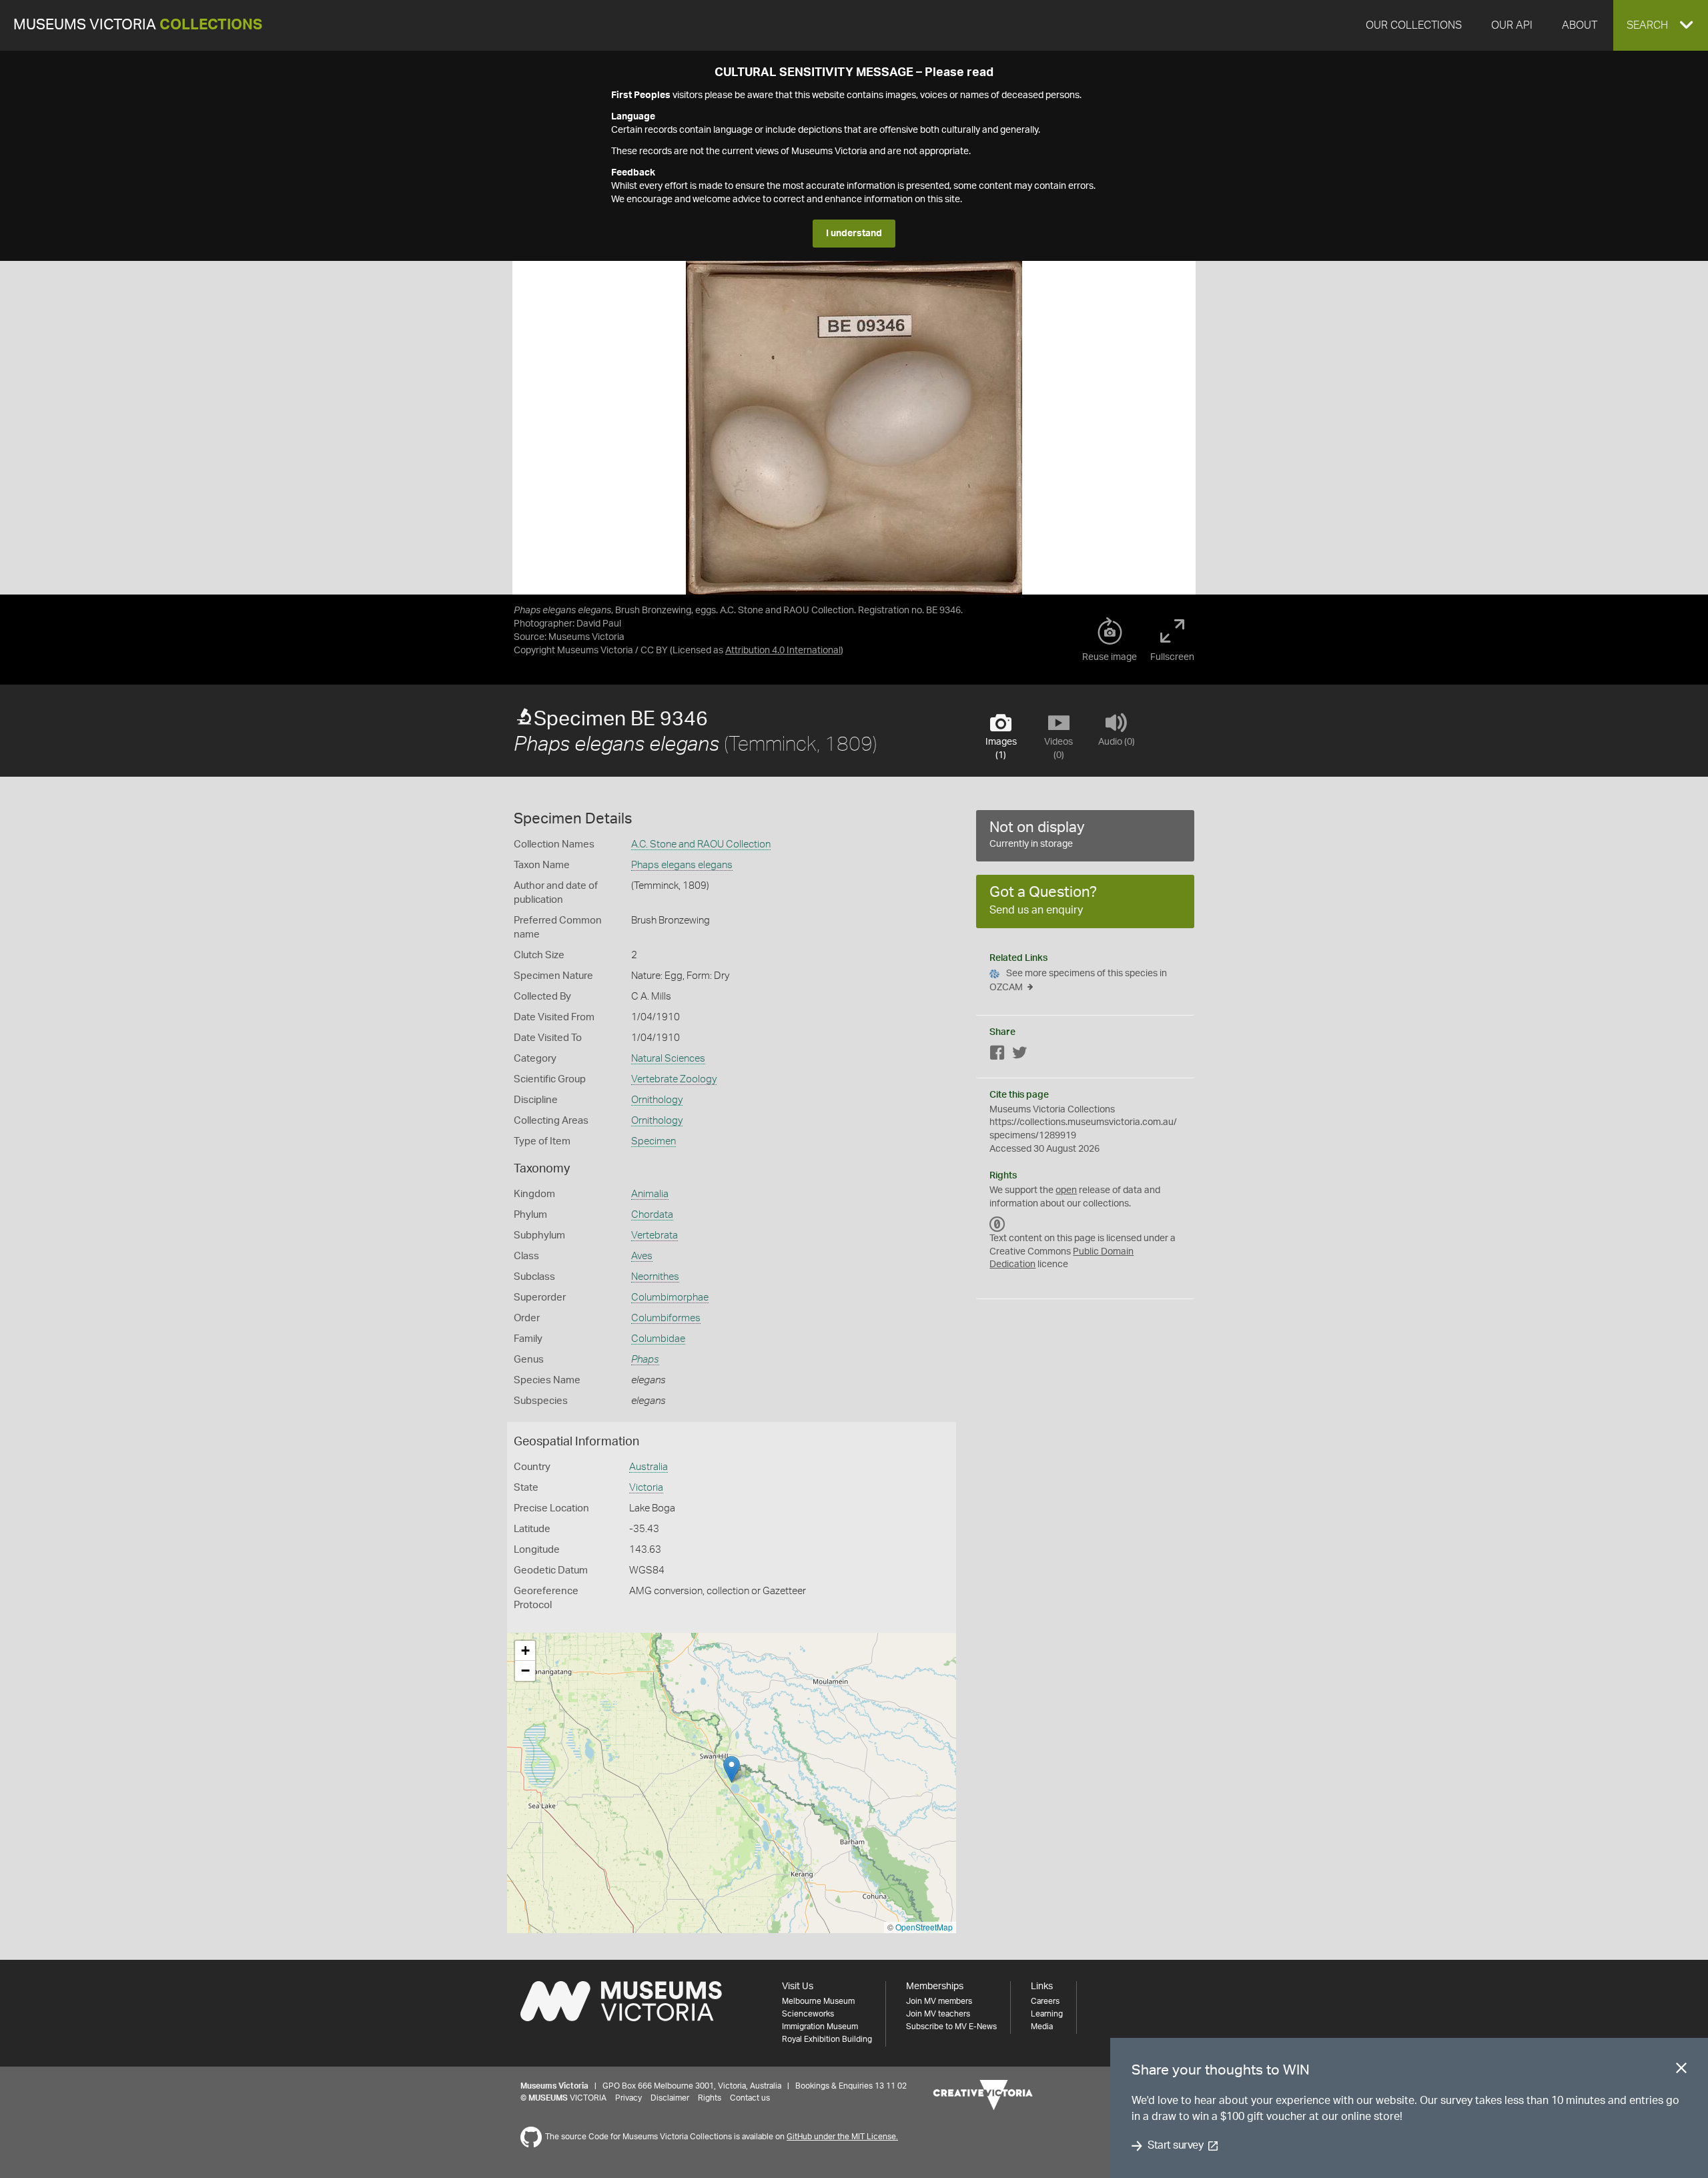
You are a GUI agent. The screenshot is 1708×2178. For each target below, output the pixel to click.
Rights (710, 2098)
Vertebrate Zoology (674, 1079)
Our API (1512, 25)
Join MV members (939, 2001)
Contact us (750, 2098)
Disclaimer (670, 2098)
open (1066, 1190)
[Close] (1681, 2071)
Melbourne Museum (818, 2001)
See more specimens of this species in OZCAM (1078, 981)
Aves (642, 1256)
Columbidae (658, 1339)
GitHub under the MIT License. (842, 2137)
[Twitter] (1019, 1055)
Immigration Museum (820, 2027)
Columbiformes (666, 1318)
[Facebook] (997, 1055)
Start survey (1175, 2146)
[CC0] (997, 1224)
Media (1042, 2027)
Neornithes (655, 1277)
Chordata (652, 1215)
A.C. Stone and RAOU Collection (701, 844)
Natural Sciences (668, 1059)
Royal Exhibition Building (827, 2039)
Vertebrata (655, 1235)
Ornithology (657, 1100)
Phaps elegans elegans (682, 865)
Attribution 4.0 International (783, 651)
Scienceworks (808, 2014)
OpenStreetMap (924, 1927)
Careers (1045, 2001)
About (1580, 25)
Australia (649, 1467)
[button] (1661, 25)
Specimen (654, 1141)
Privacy (628, 2098)
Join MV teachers (938, 2014)
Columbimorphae (670, 1298)
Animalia (650, 1194)
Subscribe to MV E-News (951, 2027)
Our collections (1414, 25)
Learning (1047, 2014)
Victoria (646, 1488)
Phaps (645, 1360)
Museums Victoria (138, 25)
